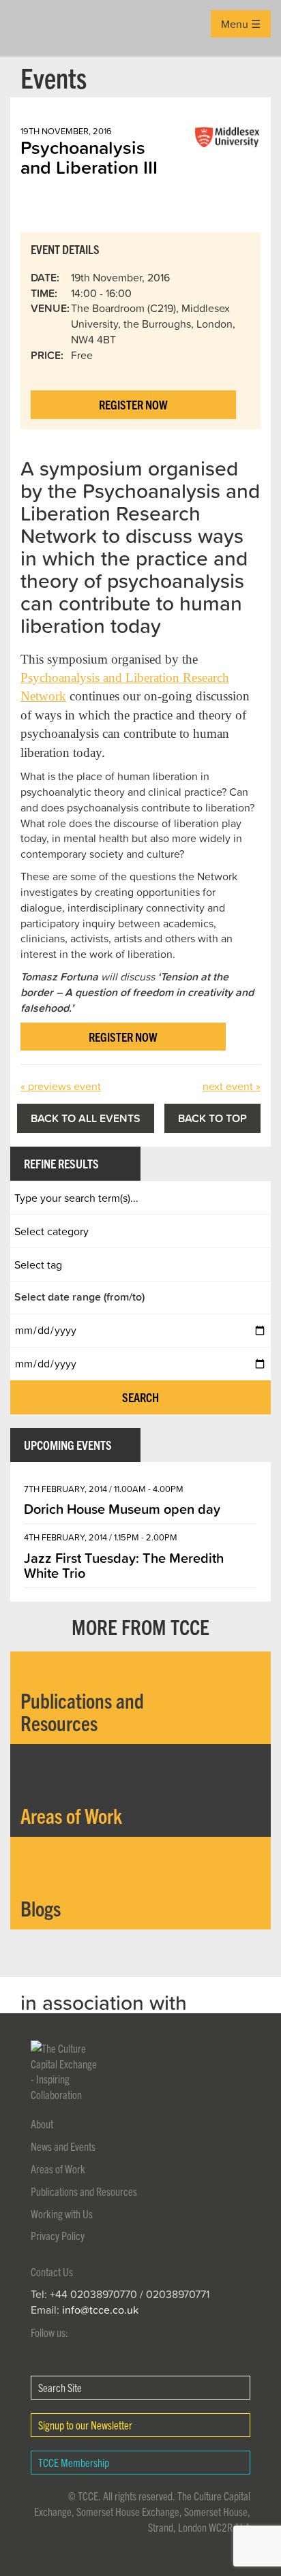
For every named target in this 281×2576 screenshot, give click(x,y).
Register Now (133, 404)
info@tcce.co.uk (100, 2310)
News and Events (63, 2146)
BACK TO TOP (212, 1118)
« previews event (61, 1086)
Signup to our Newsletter (85, 2425)
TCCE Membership (74, 2462)
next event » (232, 1086)
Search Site (60, 2387)
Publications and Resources (84, 2191)
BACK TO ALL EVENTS (86, 1118)
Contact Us (52, 2271)
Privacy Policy (58, 2235)
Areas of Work (58, 2169)
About (42, 2124)
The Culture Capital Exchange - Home (32, 28)
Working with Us (62, 2214)
